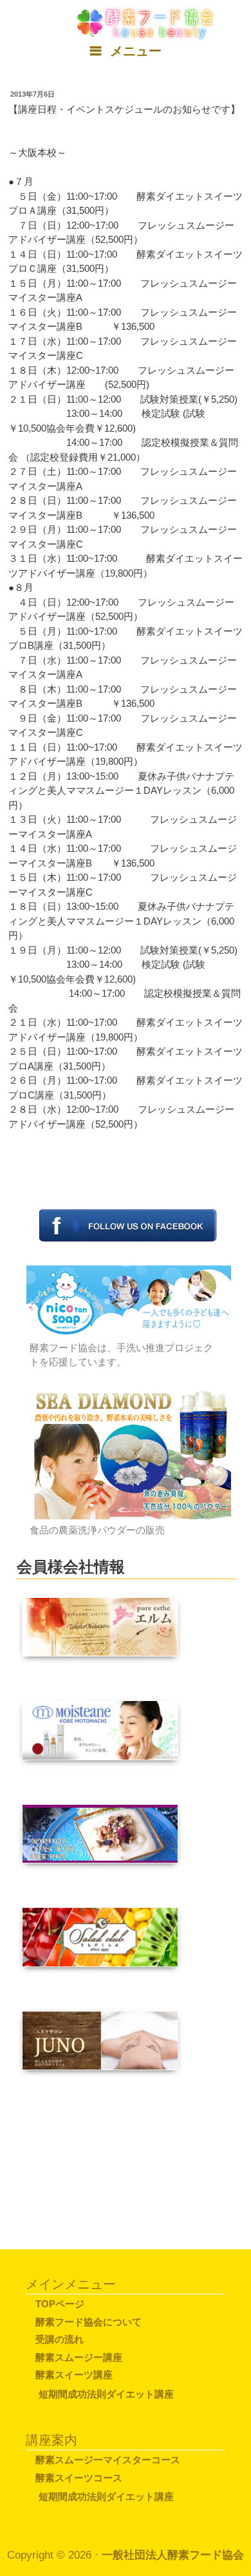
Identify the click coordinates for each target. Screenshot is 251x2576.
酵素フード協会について (88, 2322)
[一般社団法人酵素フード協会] (147, 22)
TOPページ (60, 2304)
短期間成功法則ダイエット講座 (106, 2394)
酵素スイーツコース (79, 2478)
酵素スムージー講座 (79, 2357)
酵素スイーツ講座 (74, 2375)
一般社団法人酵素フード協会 (173, 2555)
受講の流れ (60, 2339)
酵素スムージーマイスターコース (108, 2460)
